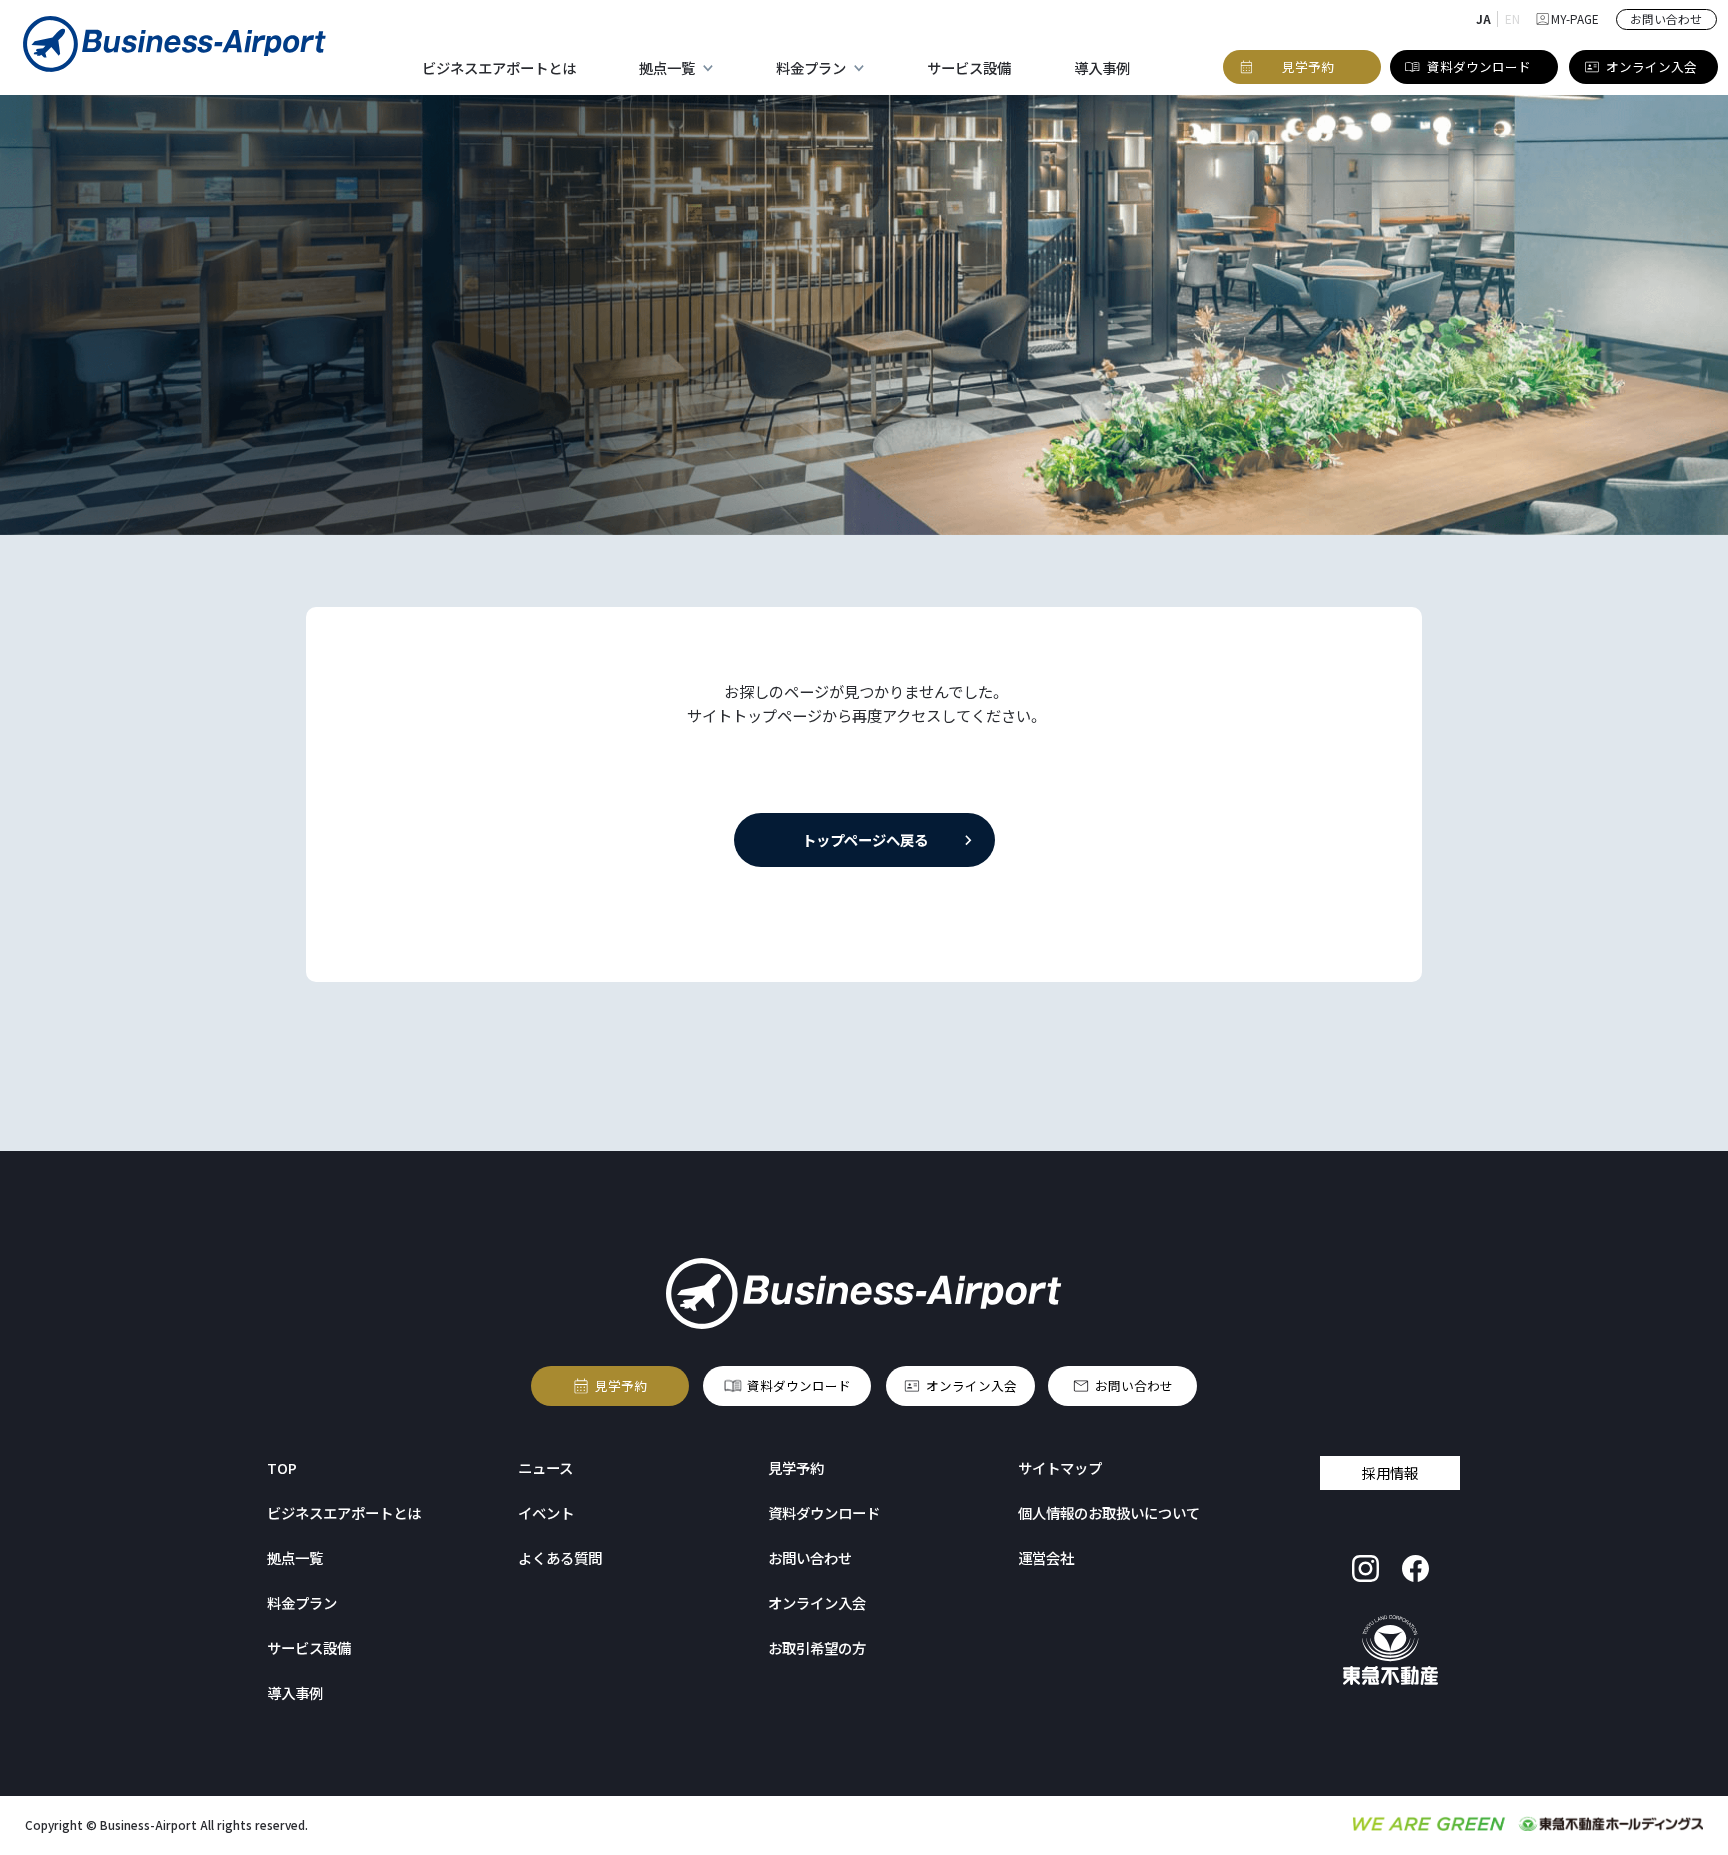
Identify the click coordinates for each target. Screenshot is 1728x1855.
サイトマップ (1060, 1467)
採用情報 (1390, 1472)
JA (1483, 18)
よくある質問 (560, 1557)
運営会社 (1046, 1557)
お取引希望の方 (817, 1647)
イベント (546, 1512)
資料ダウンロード (799, 1385)
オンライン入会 (971, 1385)
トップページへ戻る (864, 839)
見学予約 (621, 1385)
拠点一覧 (295, 1557)
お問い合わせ (1134, 1385)
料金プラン (302, 1602)
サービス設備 (969, 67)
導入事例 (1102, 67)
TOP (282, 1467)
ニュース (545, 1467)
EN (1512, 18)
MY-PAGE (1575, 18)
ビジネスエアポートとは (499, 67)
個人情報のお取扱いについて (1109, 1512)
